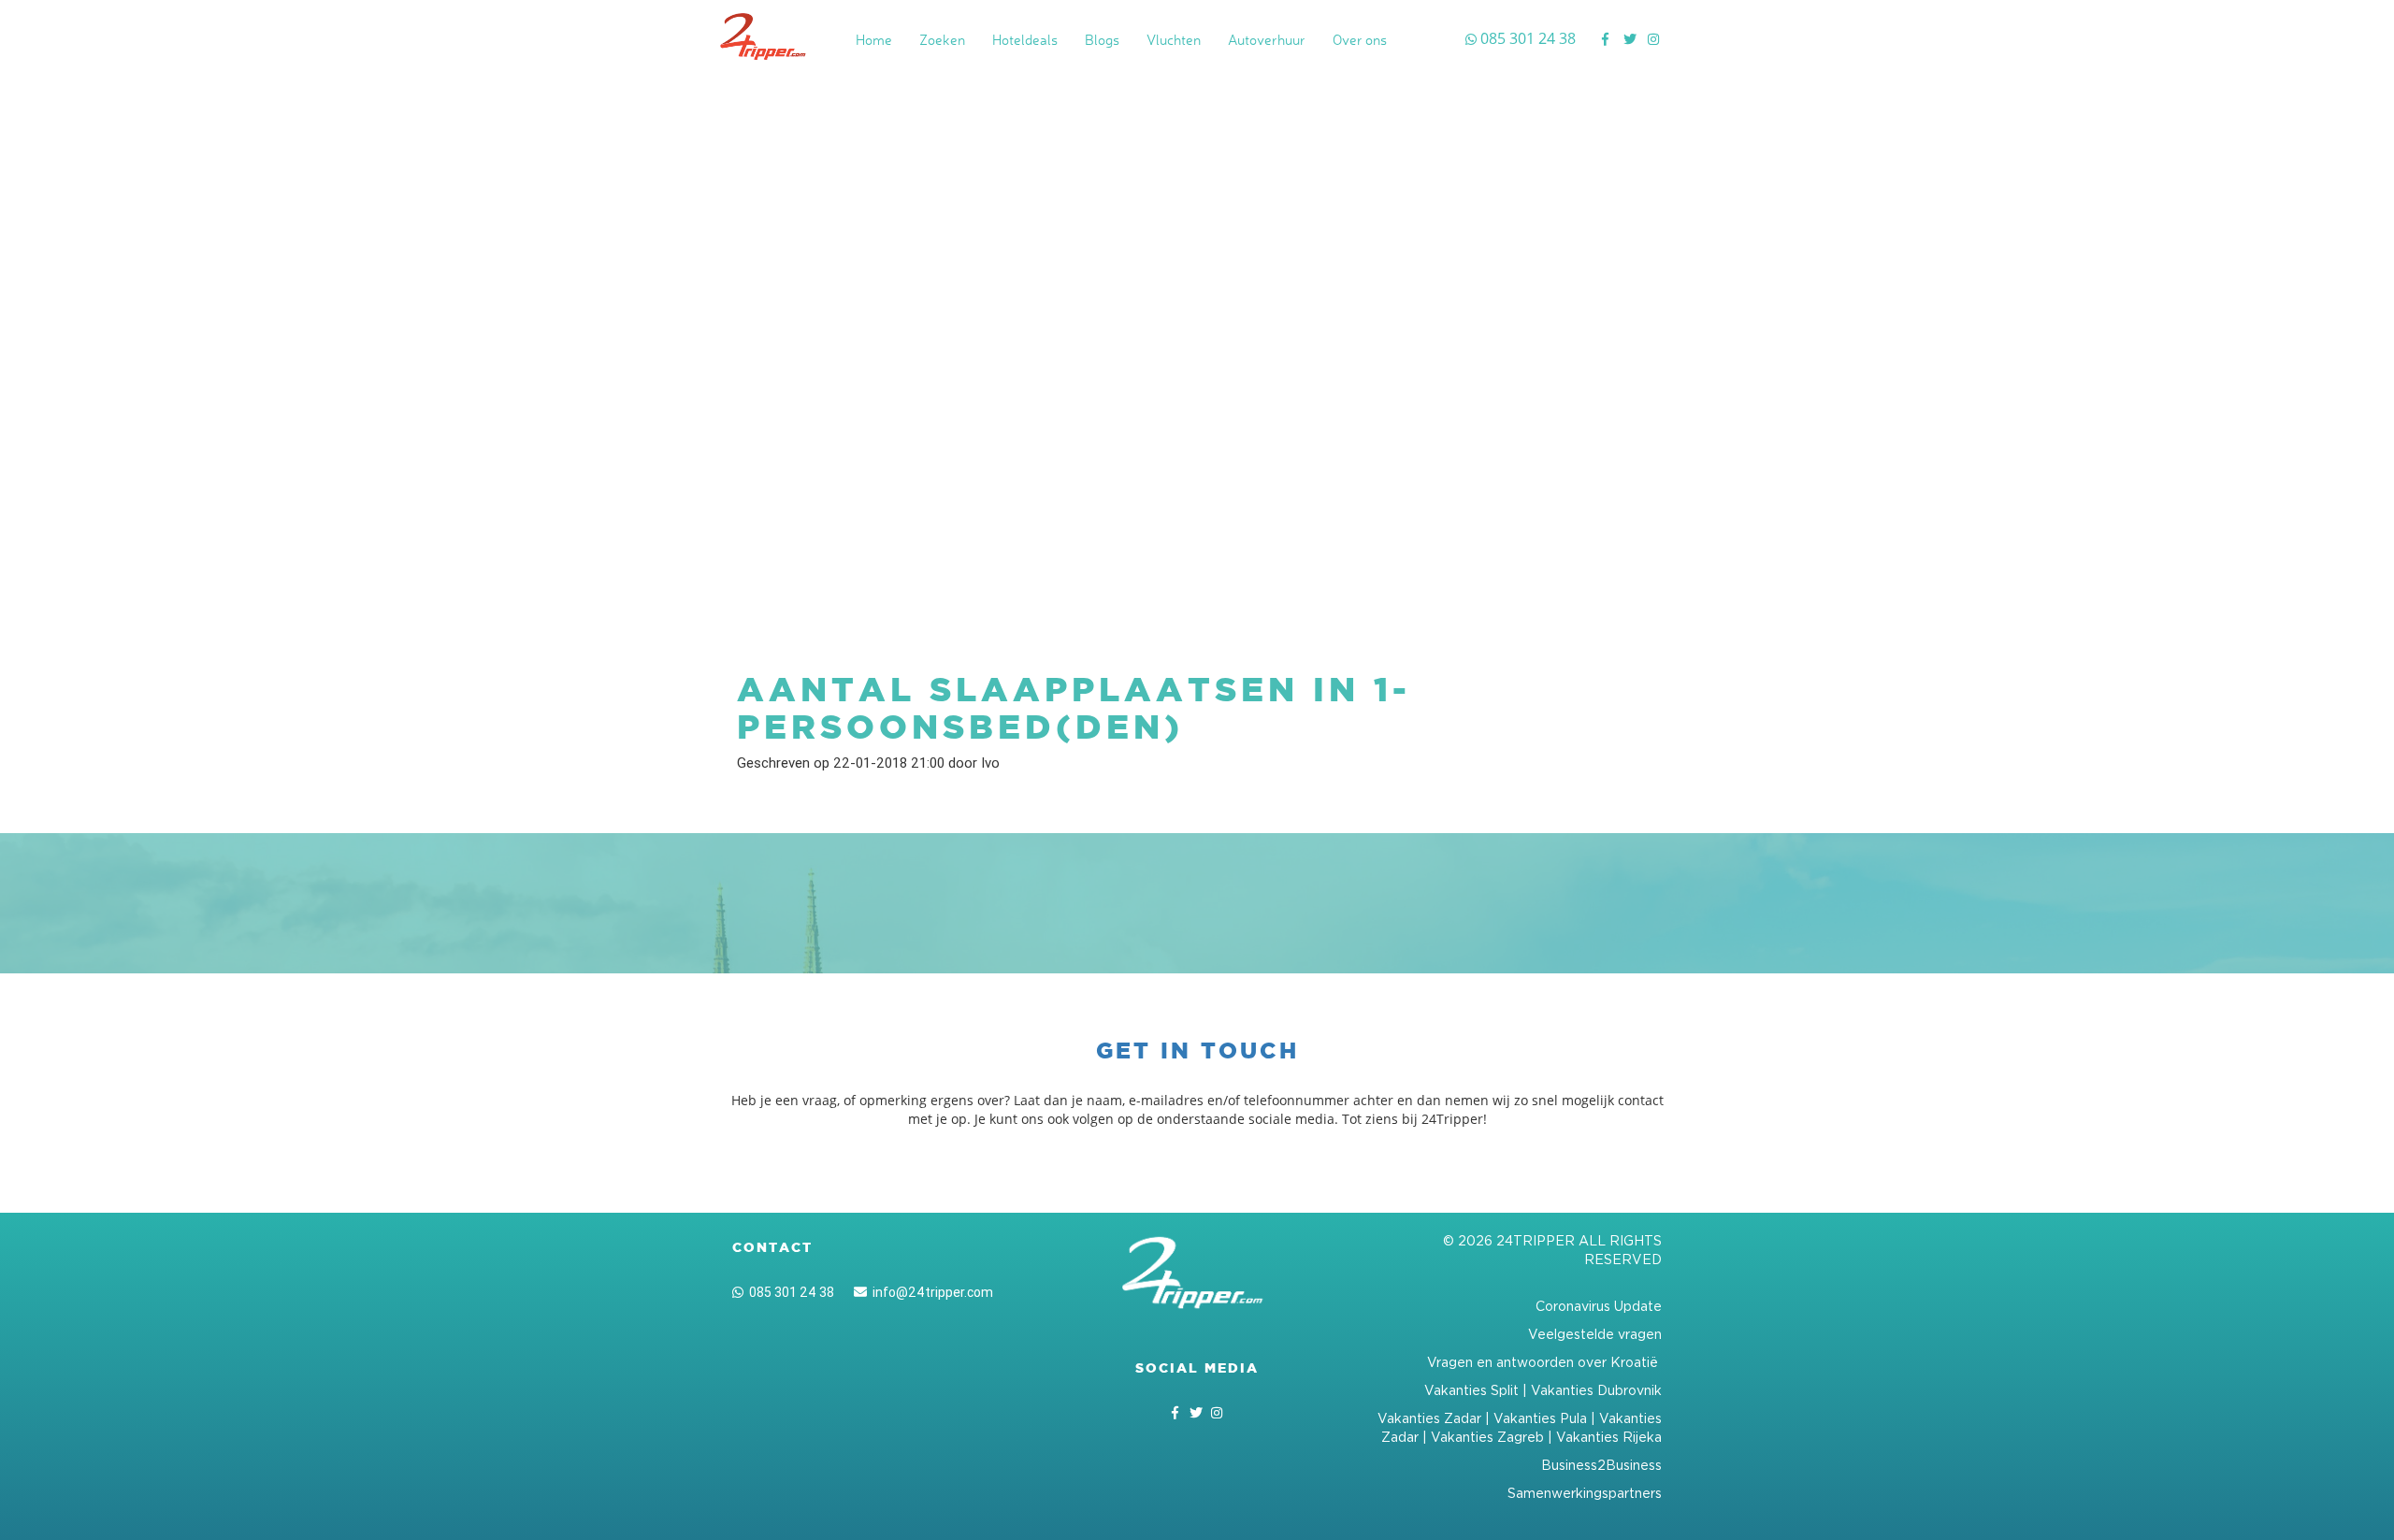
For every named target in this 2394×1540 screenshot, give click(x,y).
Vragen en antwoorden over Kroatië (1544, 1362)
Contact (772, 1247)
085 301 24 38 (789, 1292)
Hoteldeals (1025, 40)
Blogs (1102, 40)
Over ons (1360, 40)
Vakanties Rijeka (1609, 1437)
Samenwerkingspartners (1585, 1493)
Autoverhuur (1267, 40)
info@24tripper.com (930, 1292)
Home (874, 40)
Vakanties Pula (1540, 1418)
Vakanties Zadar (1429, 1418)
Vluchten (1174, 40)
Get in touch (1197, 1051)
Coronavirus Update (1599, 1306)
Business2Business (1601, 1465)
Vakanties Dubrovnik (1596, 1390)
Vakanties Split (1471, 1390)
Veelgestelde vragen (1595, 1334)
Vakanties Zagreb (1487, 1437)
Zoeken (942, 40)
